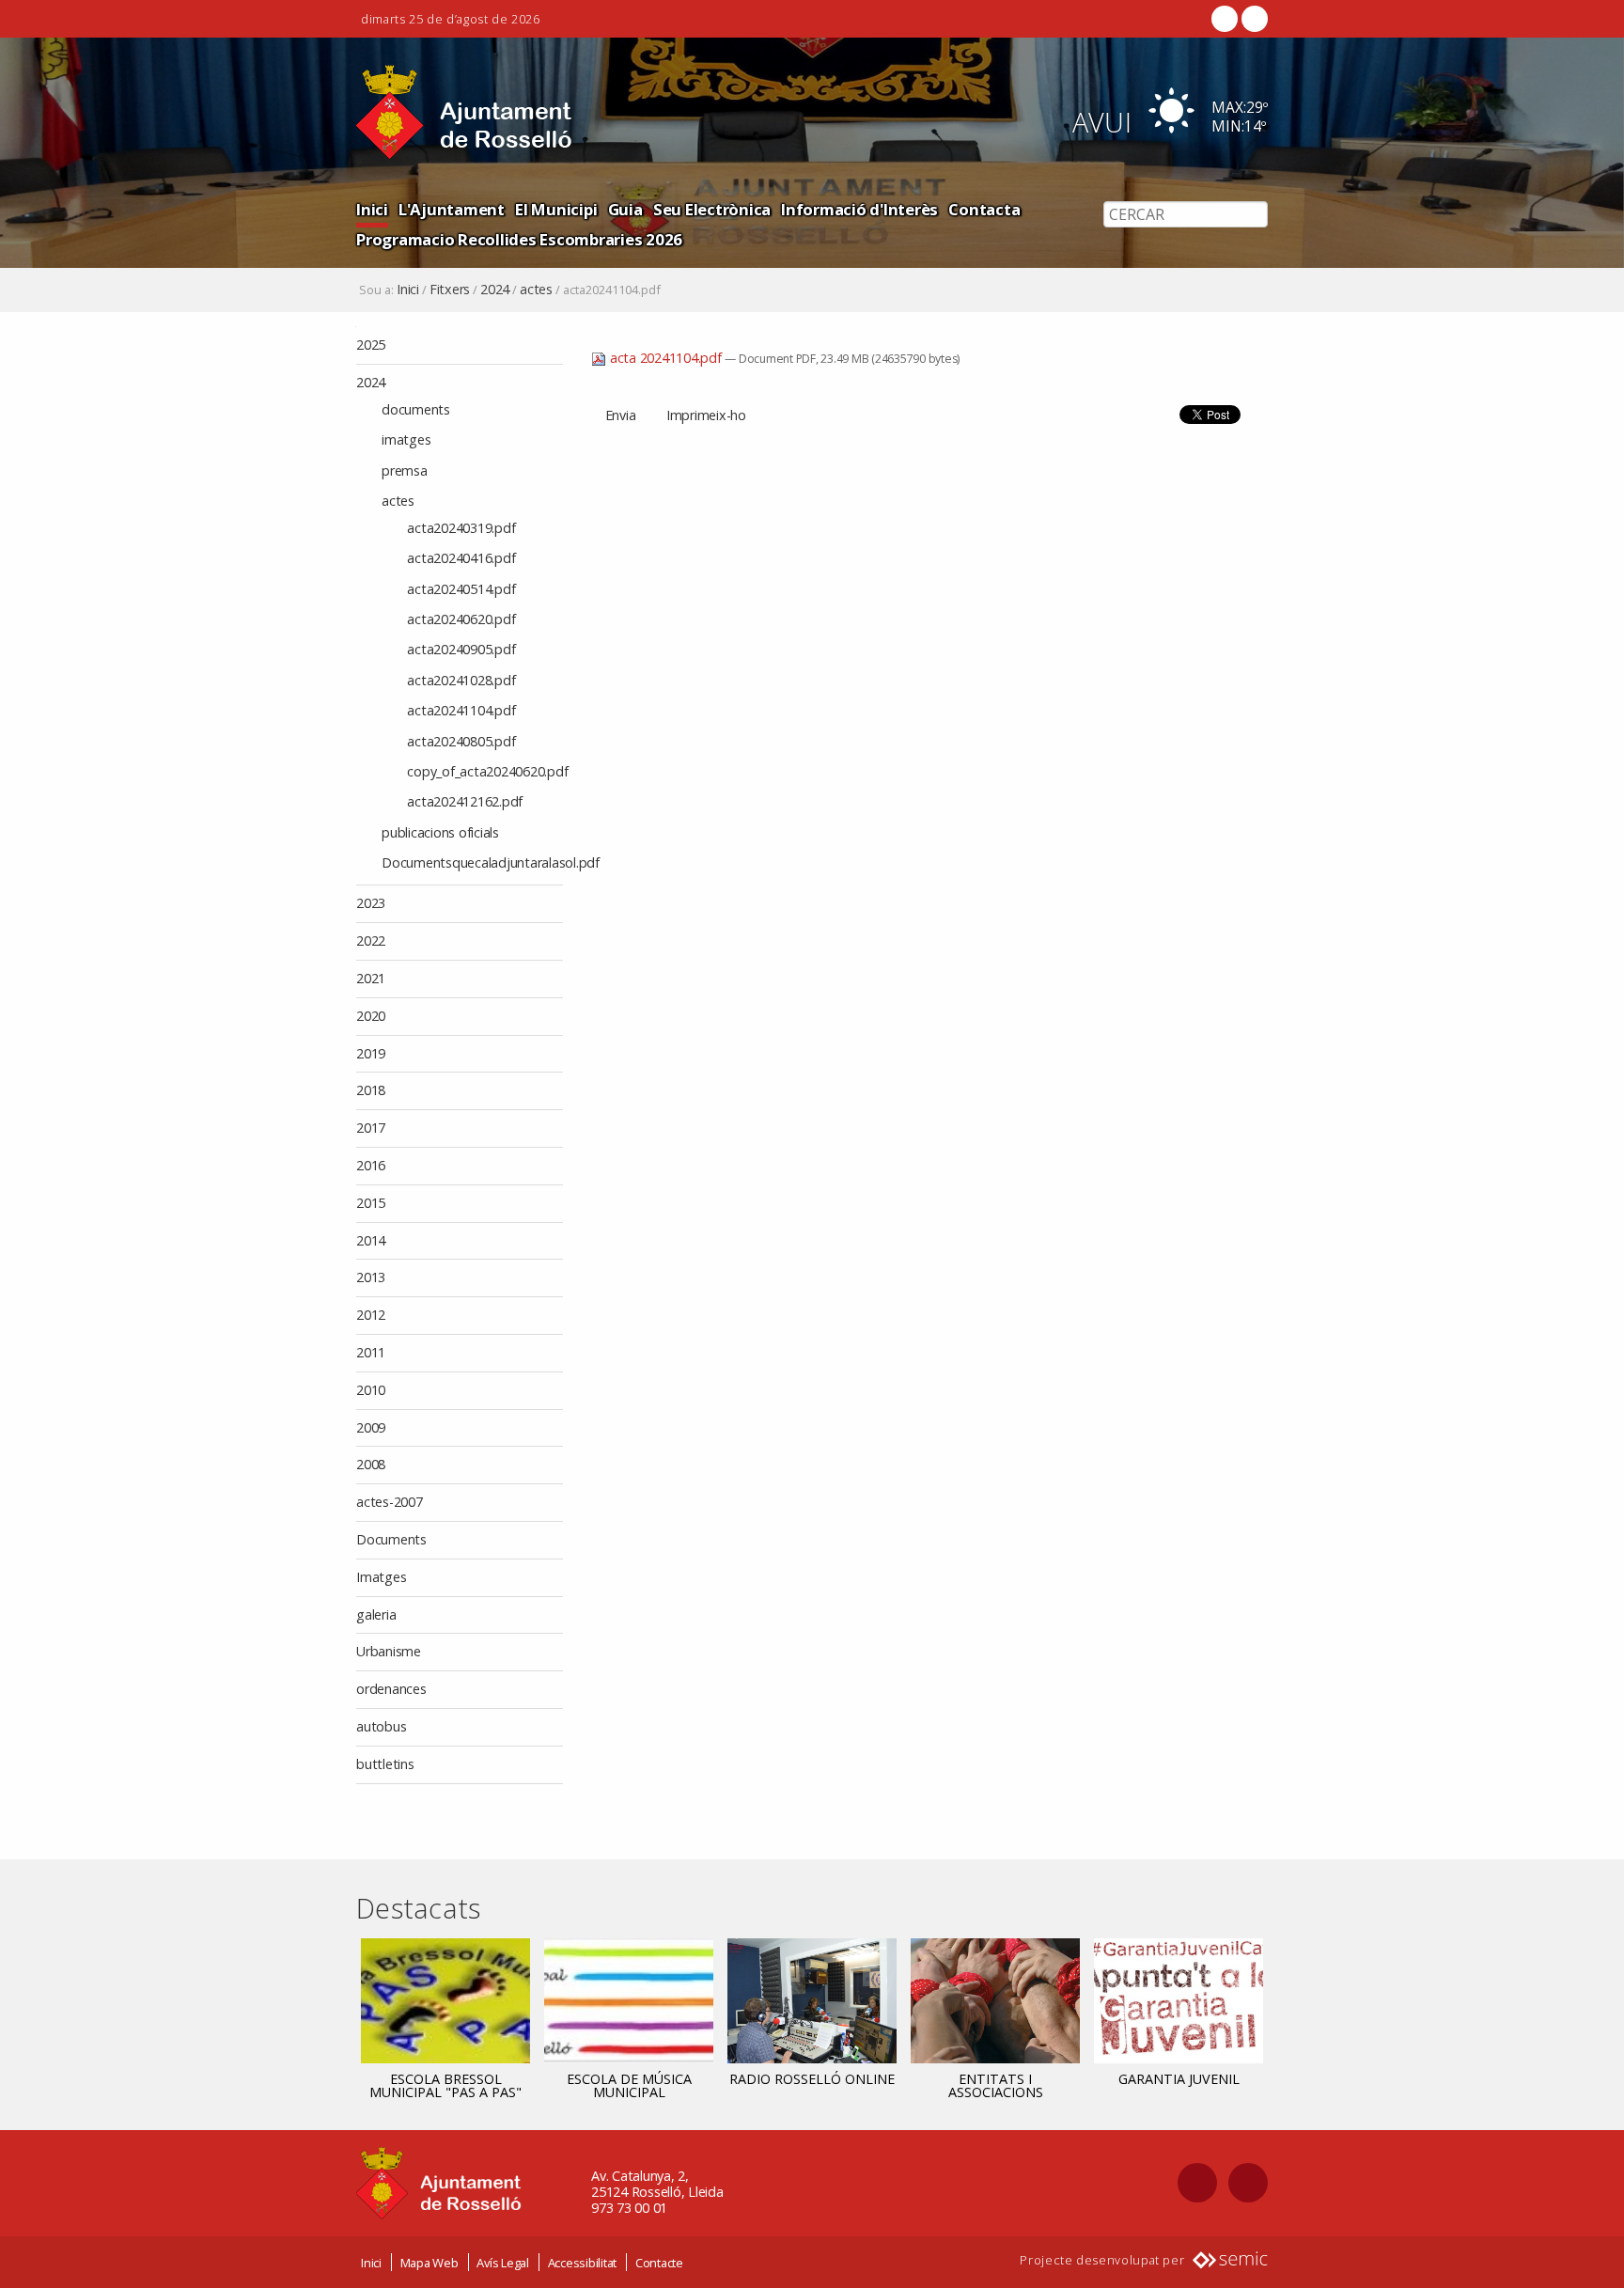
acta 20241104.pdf (665, 358)
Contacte (659, 2263)
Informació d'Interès (859, 209)
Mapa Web (429, 2263)
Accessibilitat (583, 2263)
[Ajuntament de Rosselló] (464, 112)
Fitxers (450, 290)
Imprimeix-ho (706, 415)
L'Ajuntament (452, 209)
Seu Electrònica (712, 209)
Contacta (984, 209)
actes (536, 290)
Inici (372, 209)
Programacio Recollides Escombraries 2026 (519, 239)
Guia (625, 209)
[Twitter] (1253, 19)
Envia (621, 415)
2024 (495, 290)
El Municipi (556, 209)
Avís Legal (503, 2263)
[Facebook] (1225, 19)
